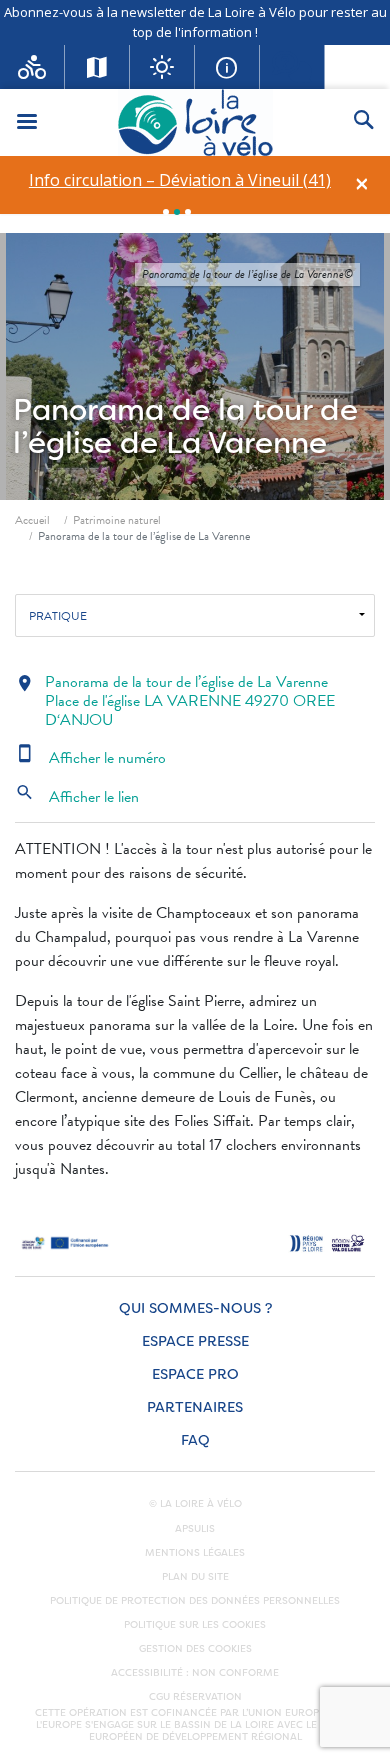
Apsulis (195, 1529)
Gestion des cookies (195, 1649)
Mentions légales (195, 1553)
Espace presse (195, 1341)
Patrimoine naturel (117, 520)
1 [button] (166, 212)
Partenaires (195, 1407)
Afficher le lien (77, 797)
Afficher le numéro (90, 758)
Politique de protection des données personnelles (195, 1601)
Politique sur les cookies (195, 1625)
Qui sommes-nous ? (195, 1308)
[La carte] (97, 67)
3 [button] (188, 212)
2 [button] (177, 212)
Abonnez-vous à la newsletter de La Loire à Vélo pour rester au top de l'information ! (195, 22)
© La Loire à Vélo (195, 1504)
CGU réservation (195, 1697)
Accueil (32, 520)
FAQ (195, 1440)
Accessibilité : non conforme (195, 1673)
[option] (179, 180)
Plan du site (195, 1577)
